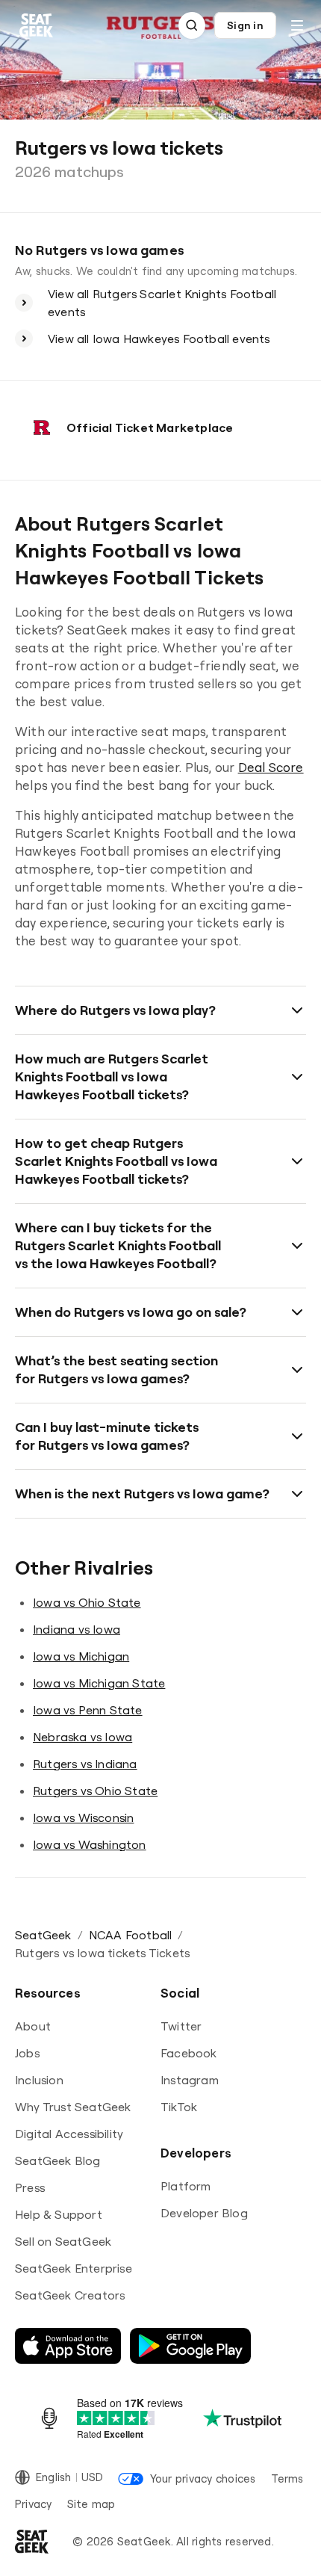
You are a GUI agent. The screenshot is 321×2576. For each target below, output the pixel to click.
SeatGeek (43, 1935)
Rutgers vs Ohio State (95, 1791)
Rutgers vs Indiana (85, 1764)
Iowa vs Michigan (81, 1656)
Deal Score (271, 767)
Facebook (189, 2053)
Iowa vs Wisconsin (83, 1817)
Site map (91, 2504)
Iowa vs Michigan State (99, 1683)
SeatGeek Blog (58, 2160)
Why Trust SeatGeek (73, 2107)
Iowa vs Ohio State (87, 1602)
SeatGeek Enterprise (74, 2268)
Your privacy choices (203, 2478)
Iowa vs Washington (90, 1844)
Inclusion (39, 2080)
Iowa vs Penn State (88, 1710)
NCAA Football (131, 1935)
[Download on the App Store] (68, 2346)
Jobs (27, 2053)
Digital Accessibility (69, 2134)
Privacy (34, 2504)
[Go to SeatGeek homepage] (37, 26)
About (33, 2026)
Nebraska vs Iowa (82, 1737)
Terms (287, 2478)
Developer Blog (204, 2213)
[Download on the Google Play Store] (190, 2346)
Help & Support (59, 2214)
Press (30, 2187)
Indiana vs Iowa (77, 1629)
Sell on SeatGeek (63, 2241)
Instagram (190, 2080)
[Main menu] (297, 25)
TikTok (179, 2107)
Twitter (181, 2026)
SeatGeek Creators (70, 2295)
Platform (186, 2186)
